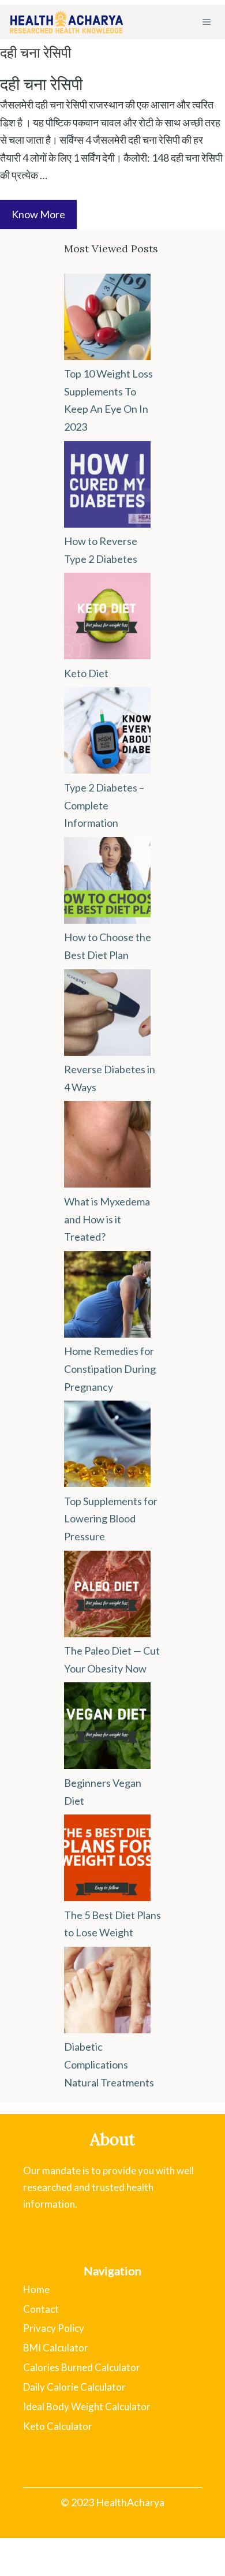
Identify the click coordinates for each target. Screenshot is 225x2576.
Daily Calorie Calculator (74, 2387)
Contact (41, 2309)
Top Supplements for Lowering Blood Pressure (111, 1519)
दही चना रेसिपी (41, 84)
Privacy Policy (54, 2328)
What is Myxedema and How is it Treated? (107, 1219)
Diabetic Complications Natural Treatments (109, 2064)
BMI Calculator (56, 2348)
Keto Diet (86, 673)
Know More (38, 214)
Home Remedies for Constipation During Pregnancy (110, 1369)
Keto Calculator (58, 2426)
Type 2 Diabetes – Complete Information (104, 805)
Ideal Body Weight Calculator (87, 2407)
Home (36, 2289)
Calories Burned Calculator (82, 2367)
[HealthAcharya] (66, 22)
